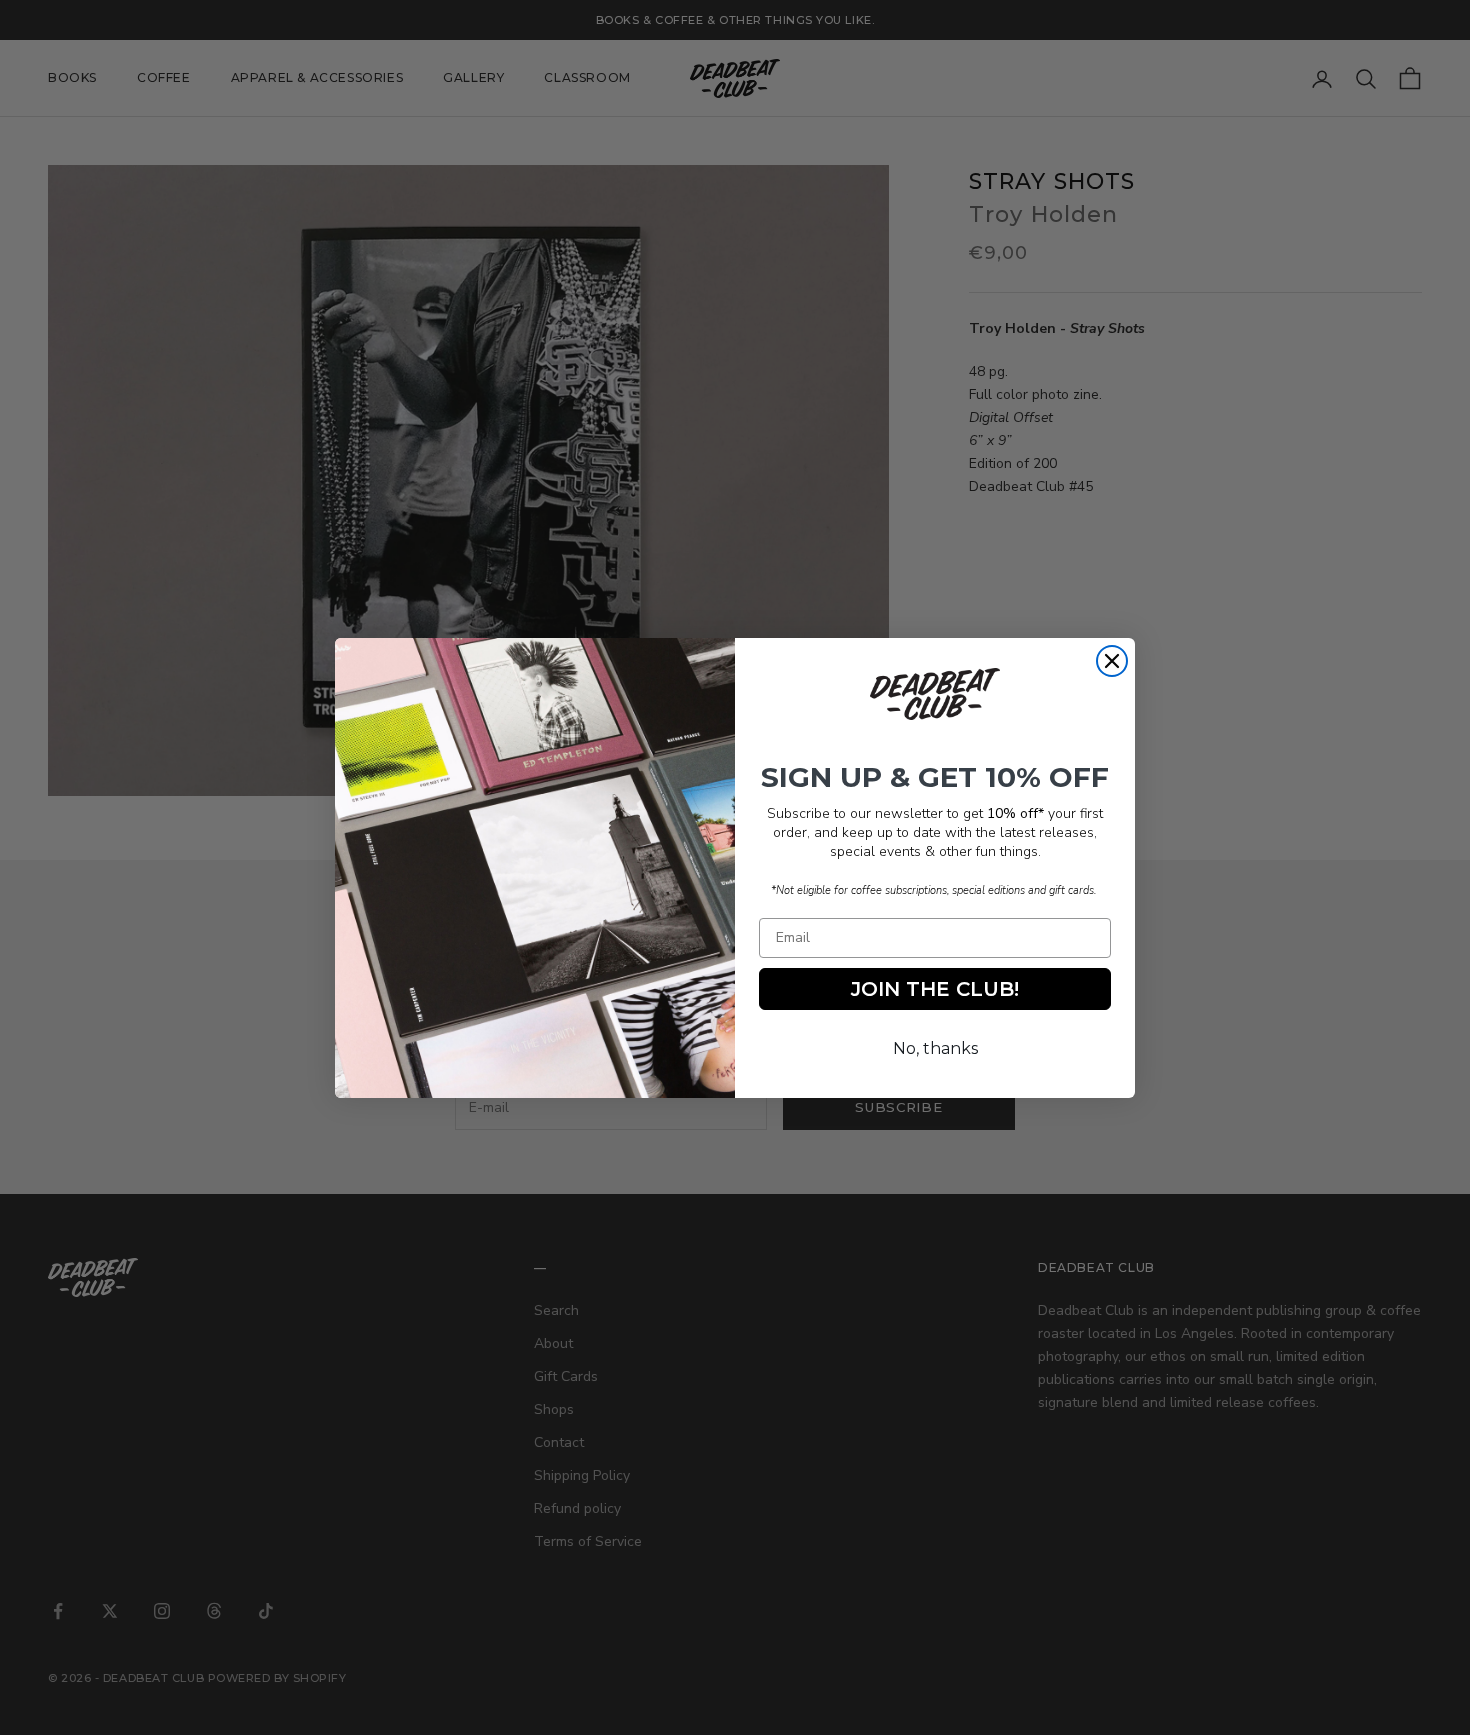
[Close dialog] (1112, 661)
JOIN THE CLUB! (935, 989)
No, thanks (935, 1048)
